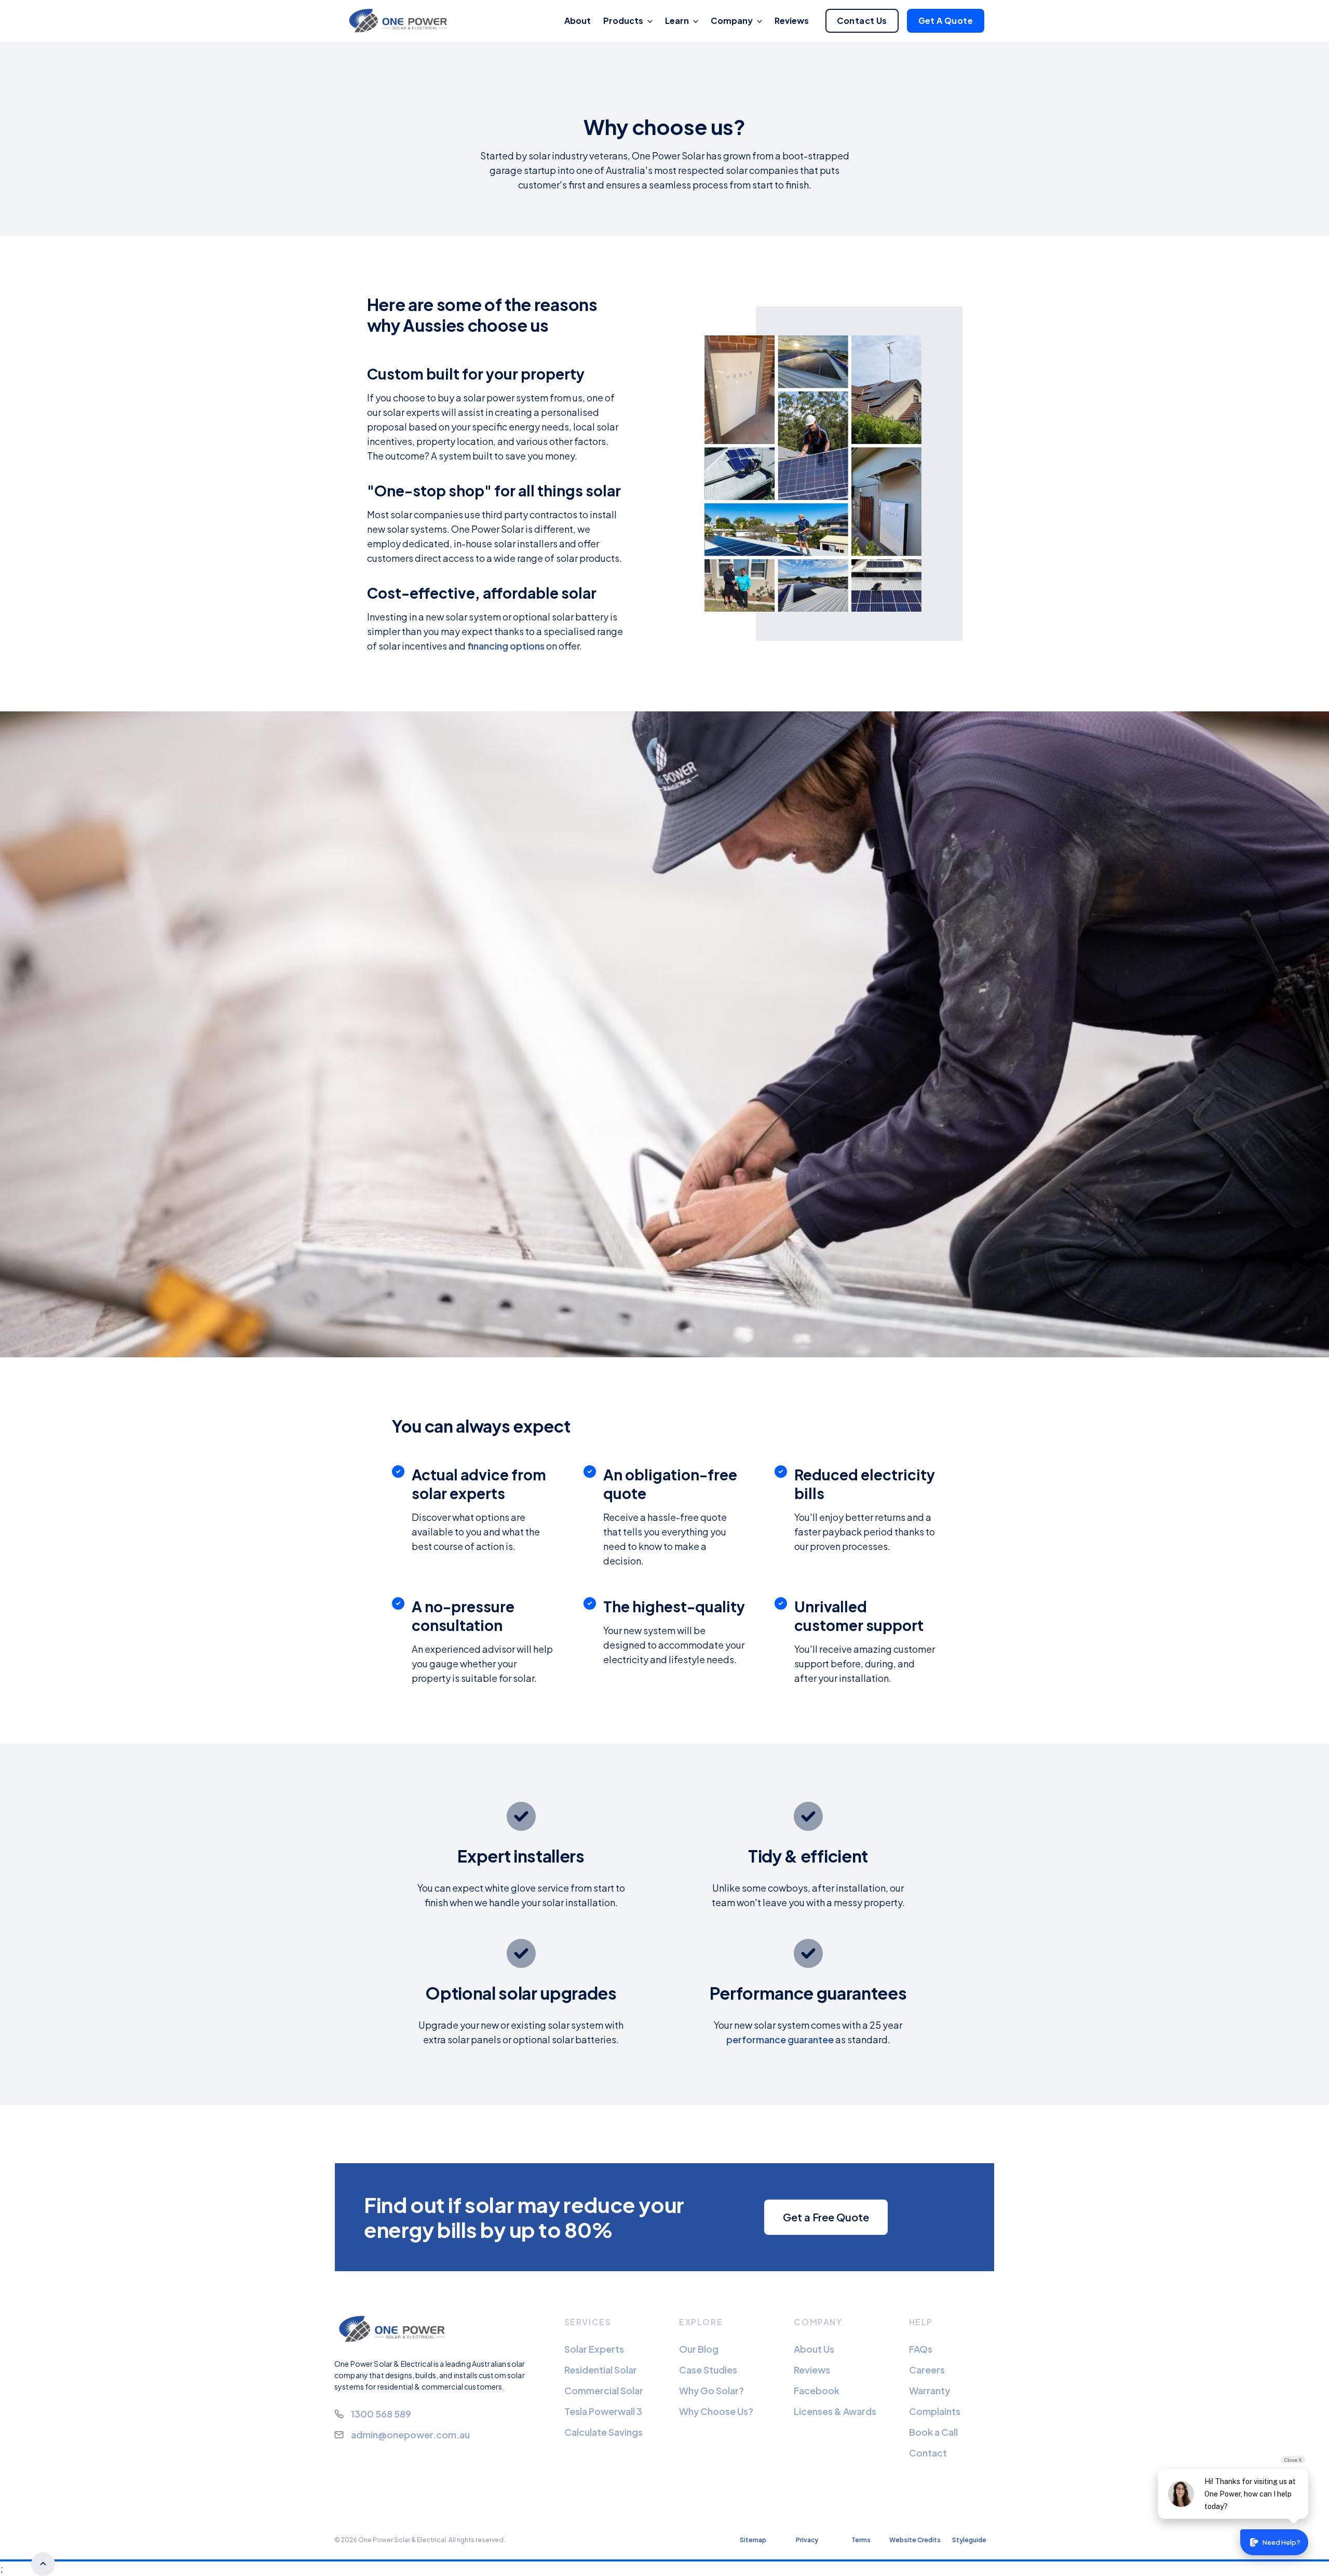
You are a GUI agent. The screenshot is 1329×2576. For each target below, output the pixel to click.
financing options (506, 646)
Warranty (930, 2390)
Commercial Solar (604, 2390)
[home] (401, 21)
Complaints (935, 2411)
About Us (814, 2349)
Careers (927, 2370)
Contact (928, 2453)
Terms (861, 2540)
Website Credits (915, 2540)
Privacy (807, 2540)
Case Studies (708, 2370)
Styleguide (969, 2540)
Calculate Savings (604, 2432)
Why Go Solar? (711, 2390)
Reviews (812, 2370)
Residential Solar (601, 2370)
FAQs (921, 2349)
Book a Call (933, 2432)
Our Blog (699, 2349)
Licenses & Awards (835, 2411)
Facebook (817, 2390)
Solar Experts (594, 2349)
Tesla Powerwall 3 (603, 2411)
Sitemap (753, 2540)
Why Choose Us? (716, 2411)
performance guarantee (780, 2039)
